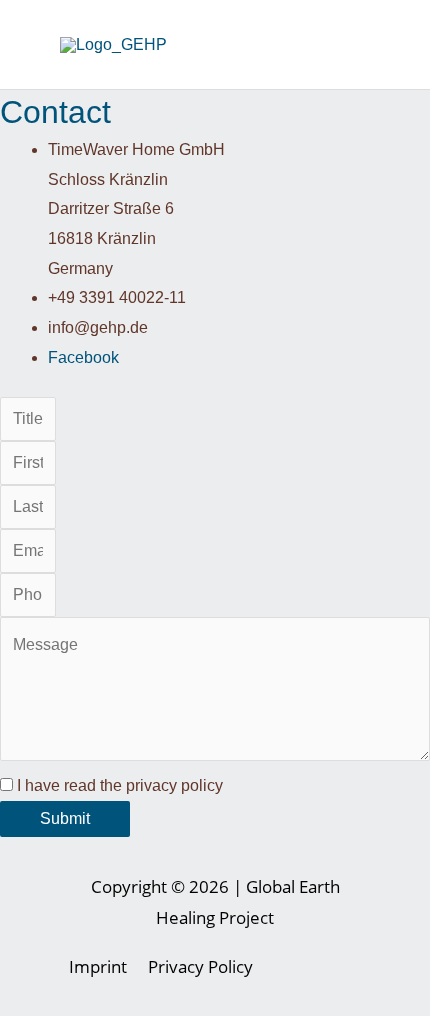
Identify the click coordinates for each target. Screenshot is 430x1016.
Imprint (98, 966)
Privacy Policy (200, 966)
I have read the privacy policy (120, 785)
